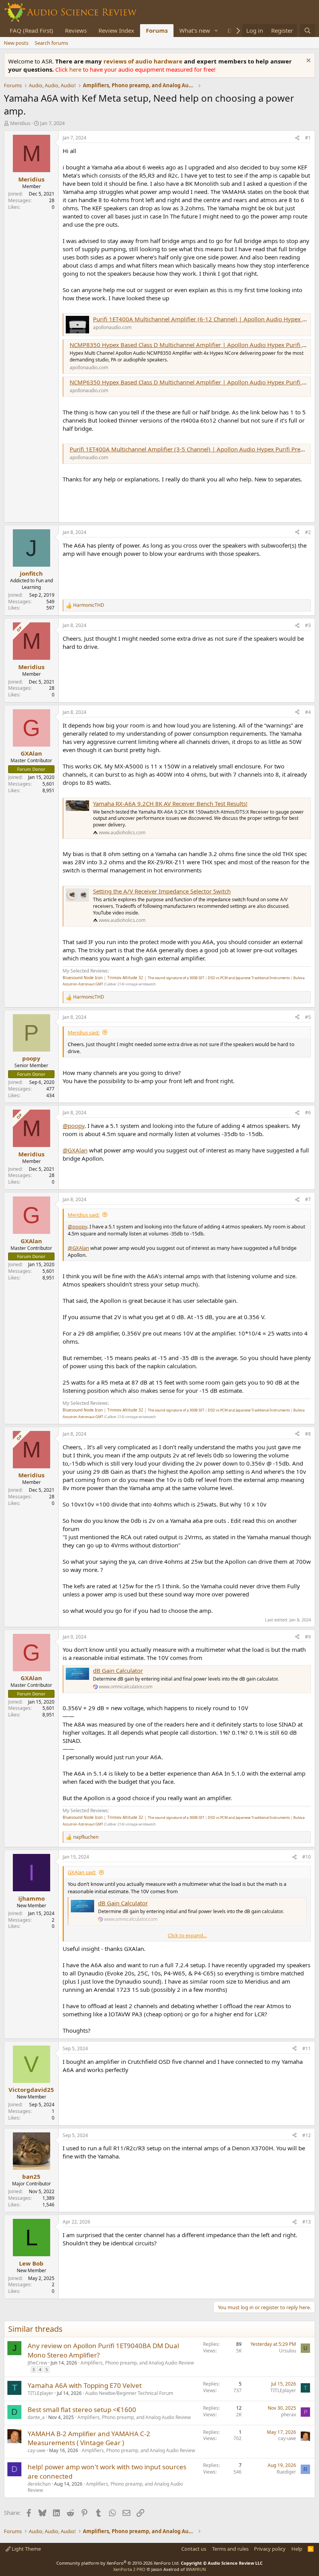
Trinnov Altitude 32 (125, 978)
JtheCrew (37, 2363)
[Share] (297, 138)
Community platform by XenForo (118, 2563)
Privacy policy (270, 2549)
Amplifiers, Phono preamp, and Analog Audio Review (137, 2363)
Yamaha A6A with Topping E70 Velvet (85, 2385)
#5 (308, 1017)
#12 (307, 2135)
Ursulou (287, 2351)
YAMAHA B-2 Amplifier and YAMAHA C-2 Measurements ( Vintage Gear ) (89, 2438)
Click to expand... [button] (187, 1935)
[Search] (308, 31)
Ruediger (286, 2472)
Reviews (76, 30)
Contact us (194, 2549)
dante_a (36, 2417)
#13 (307, 2222)
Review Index (116, 30)
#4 (308, 712)
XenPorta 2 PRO (129, 2569)
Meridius (20, 123)
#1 (308, 138)
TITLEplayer (40, 2393)
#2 (308, 532)
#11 (307, 2048)
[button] (216, 31)
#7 (308, 1199)
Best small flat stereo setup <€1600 (82, 2409)
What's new (195, 30)
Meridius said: (84, 1033)
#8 (308, 1434)
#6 (308, 1113)
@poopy (74, 1126)
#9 (308, 1637)
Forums (157, 30)
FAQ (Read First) (32, 30)
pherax (288, 2415)
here (76, 69)
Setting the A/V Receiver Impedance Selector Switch (162, 891)
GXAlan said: (82, 1872)
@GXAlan (75, 1150)
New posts (16, 43)
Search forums (51, 43)
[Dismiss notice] (308, 61)
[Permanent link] (66, 509)
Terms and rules (230, 2549)
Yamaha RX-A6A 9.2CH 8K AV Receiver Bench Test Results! (170, 803)
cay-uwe (37, 2450)
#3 (308, 625)
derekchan (39, 2484)
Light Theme (26, 2549)
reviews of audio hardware (144, 61)
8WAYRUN (196, 2569)
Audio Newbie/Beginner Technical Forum (129, 2393)
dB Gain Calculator (118, 1670)
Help (297, 2549)
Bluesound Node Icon (83, 978)
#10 (307, 1857)
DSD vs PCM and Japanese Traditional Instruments (249, 978)
